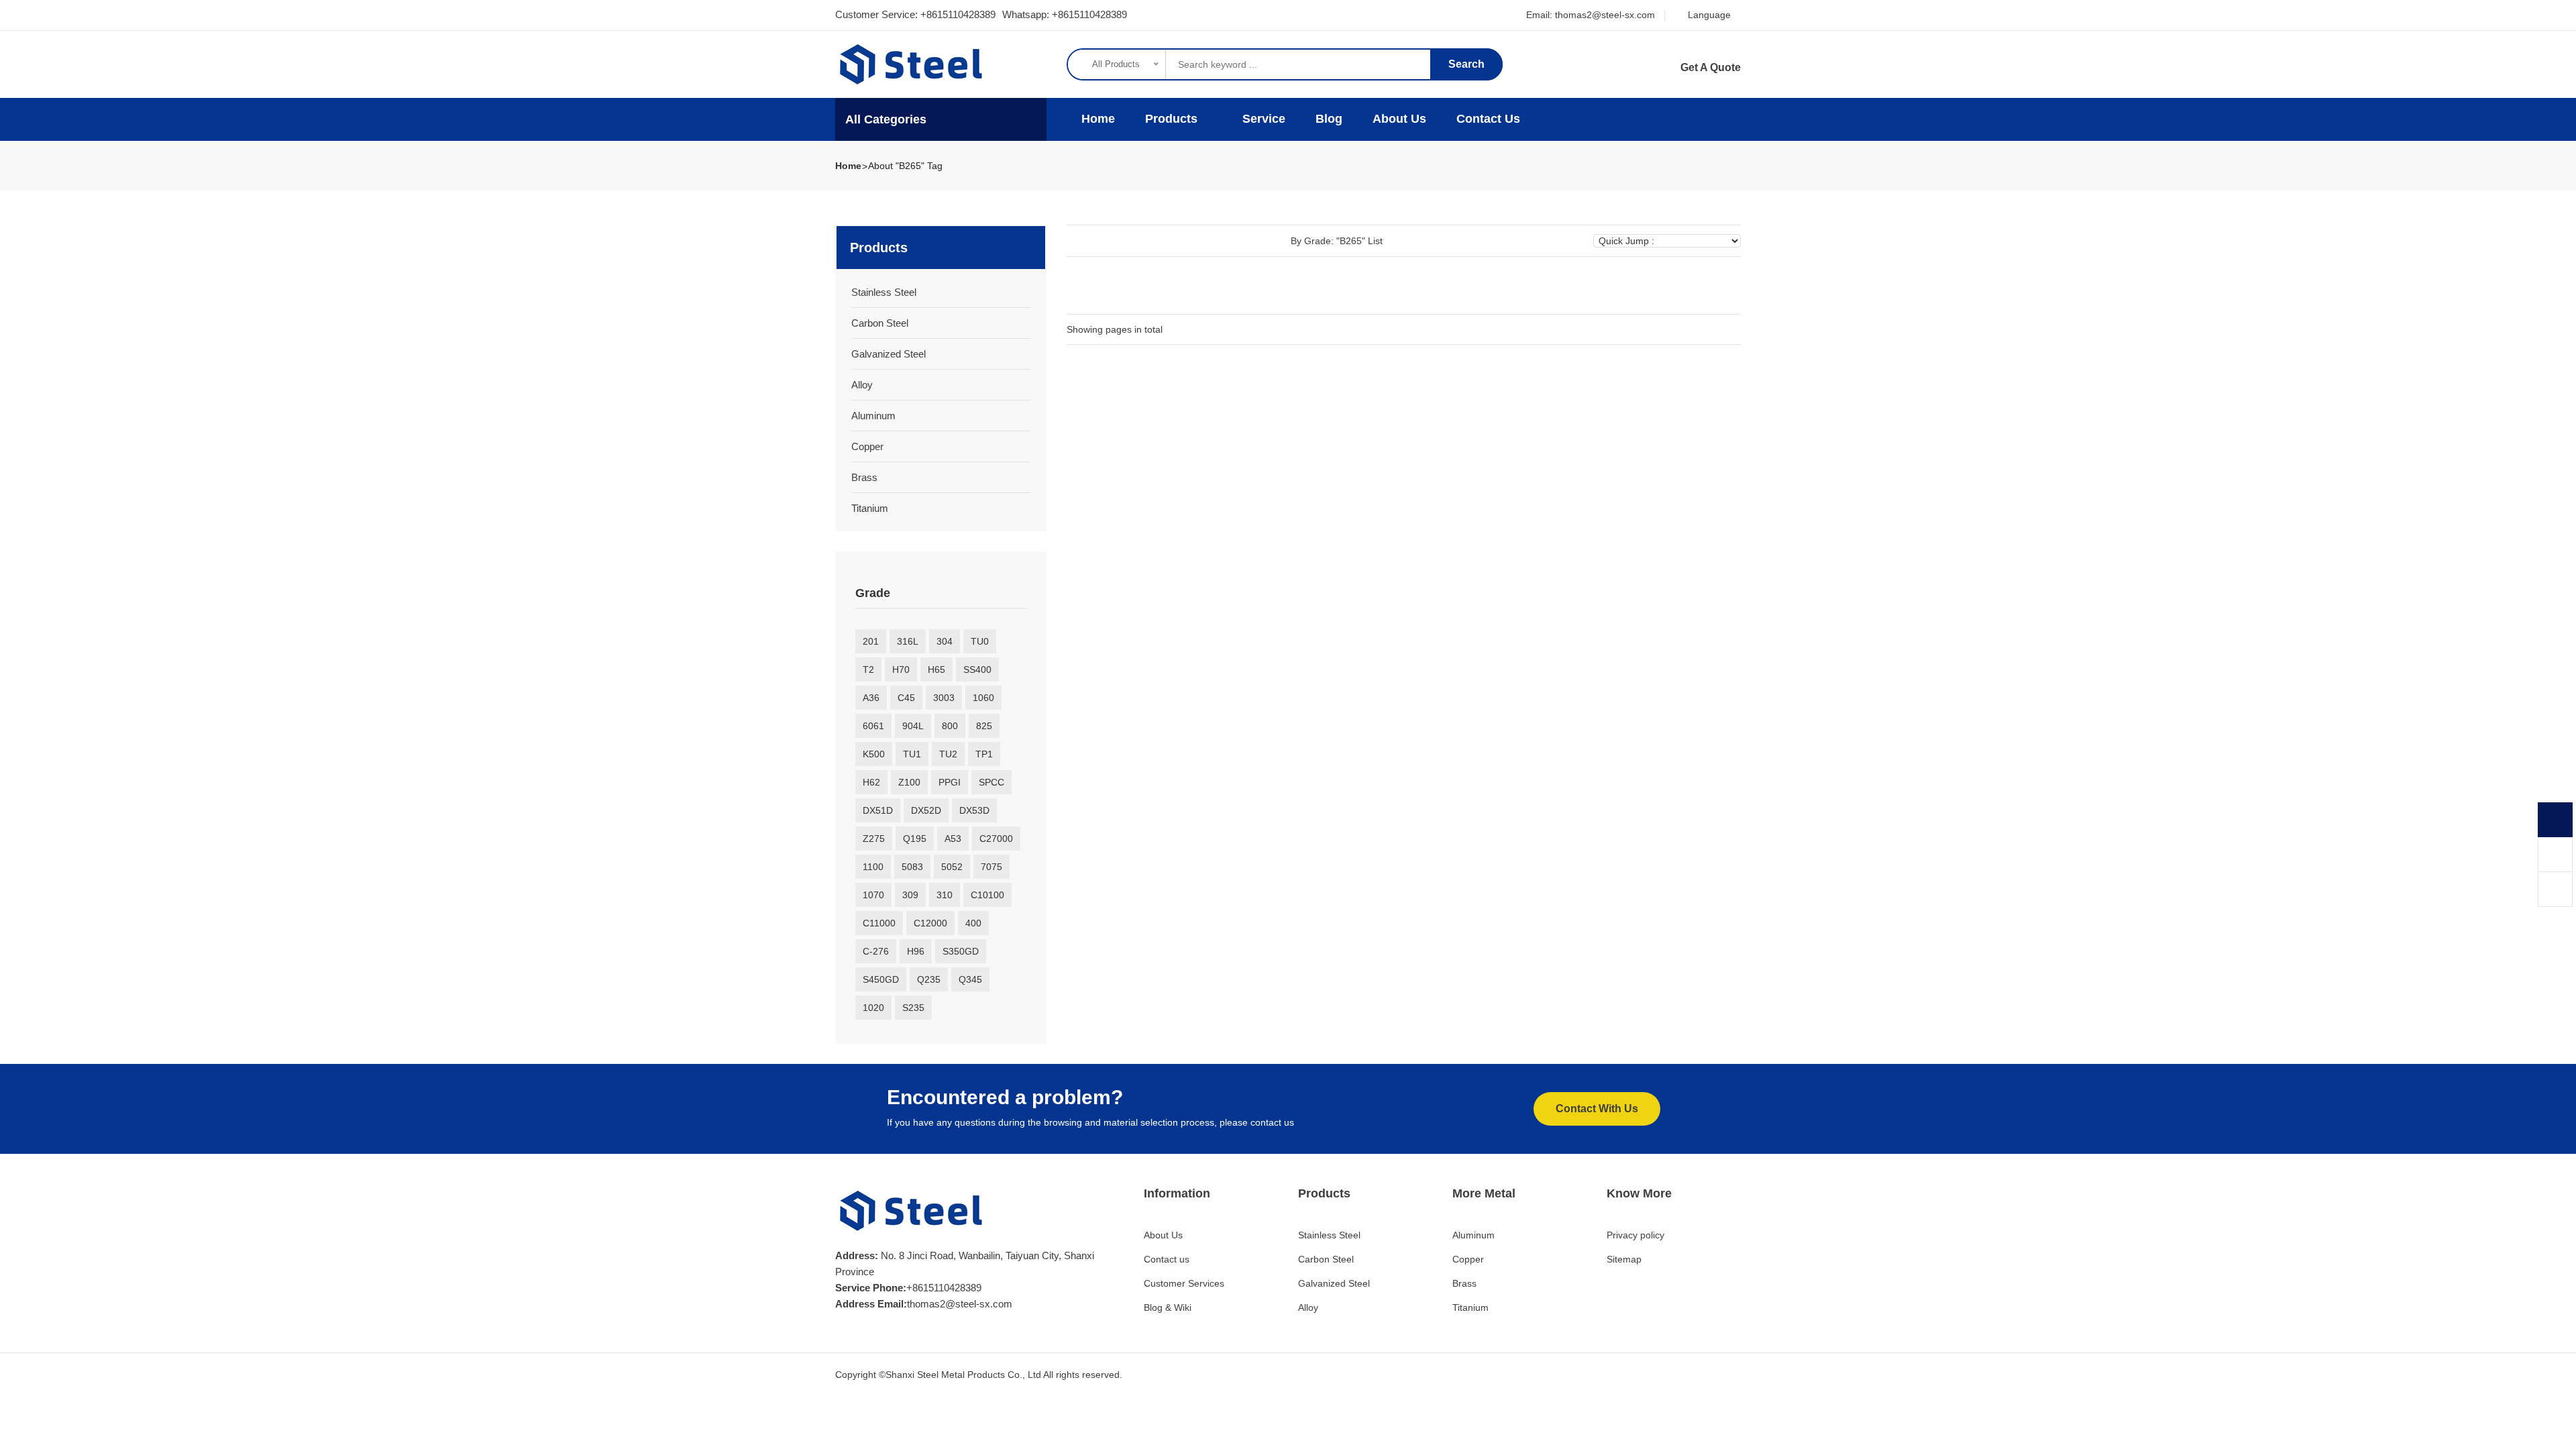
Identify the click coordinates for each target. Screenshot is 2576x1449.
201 (871, 641)
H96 (916, 951)
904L (913, 726)
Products (1173, 119)
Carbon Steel (880, 323)
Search (1466, 64)
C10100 (987, 895)
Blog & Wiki (1168, 1307)
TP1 (984, 754)
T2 (868, 669)
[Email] (2555, 890)
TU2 (948, 754)
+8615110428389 (958, 14)
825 (984, 726)
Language (1708, 15)
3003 (944, 698)
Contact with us (1597, 1109)
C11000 (879, 923)
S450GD (881, 979)
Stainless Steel (884, 292)
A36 (871, 698)
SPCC (991, 782)
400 (973, 923)
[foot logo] (912, 1211)
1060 (983, 698)
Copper (867, 446)
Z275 (874, 839)
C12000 (930, 923)
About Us (1399, 119)
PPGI (950, 782)
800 (950, 726)
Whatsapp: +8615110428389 (1065, 14)
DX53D (974, 810)
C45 (906, 698)
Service (1264, 119)
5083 (912, 867)
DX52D (926, 810)
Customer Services (1184, 1283)
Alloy (862, 385)
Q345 (970, 979)
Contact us (1167, 1259)
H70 (901, 669)
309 (910, 895)
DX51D (878, 810)
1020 (873, 1008)
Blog (1329, 119)
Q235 (929, 979)
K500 (874, 754)
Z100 (909, 782)
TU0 (980, 641)
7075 (991, 867)
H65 (936, 669)
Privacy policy (1635, 1235)
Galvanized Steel (889, 354)
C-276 (876, 951)
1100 (873, 867)
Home (1096, 119)
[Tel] (2555, 855)
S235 (913, 1008)
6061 (873, 726)
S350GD (961, 951)
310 (945, 895)
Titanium (870, 508)
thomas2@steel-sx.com (960, 1304)
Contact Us (1488, 119)
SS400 (977, 669)
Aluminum (873, 416)
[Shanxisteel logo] (912, 64)
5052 (952, 867)
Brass (864, 477)
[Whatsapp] (2555, 820)
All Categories (886, 119)
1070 (873, 895)
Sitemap (1624, 1259)
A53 (953, 839)
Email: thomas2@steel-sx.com (1591, 15)
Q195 (915, 839)
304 (945, 641)
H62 (871, 782)
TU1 (912, 754)
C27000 (996, 839)
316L (908, 641)
